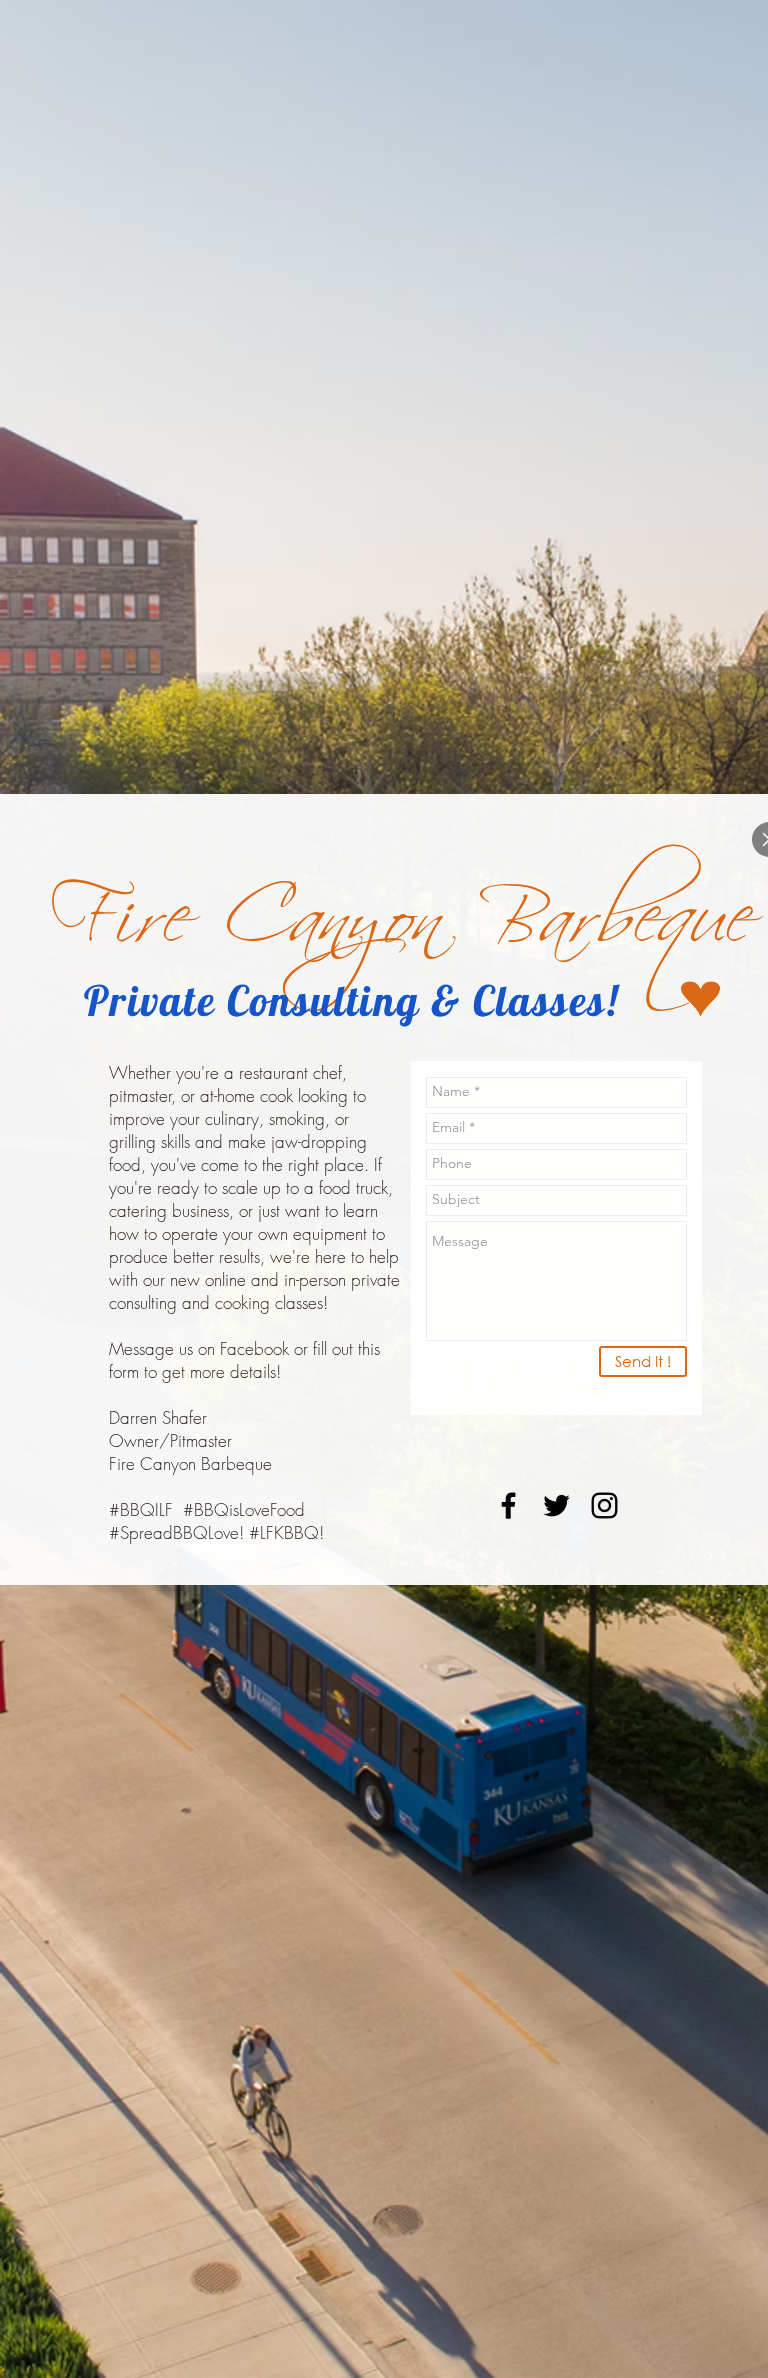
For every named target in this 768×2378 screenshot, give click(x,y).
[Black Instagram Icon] (604, 1505)
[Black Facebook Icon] (508, 1505)
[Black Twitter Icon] (556, 1505)
